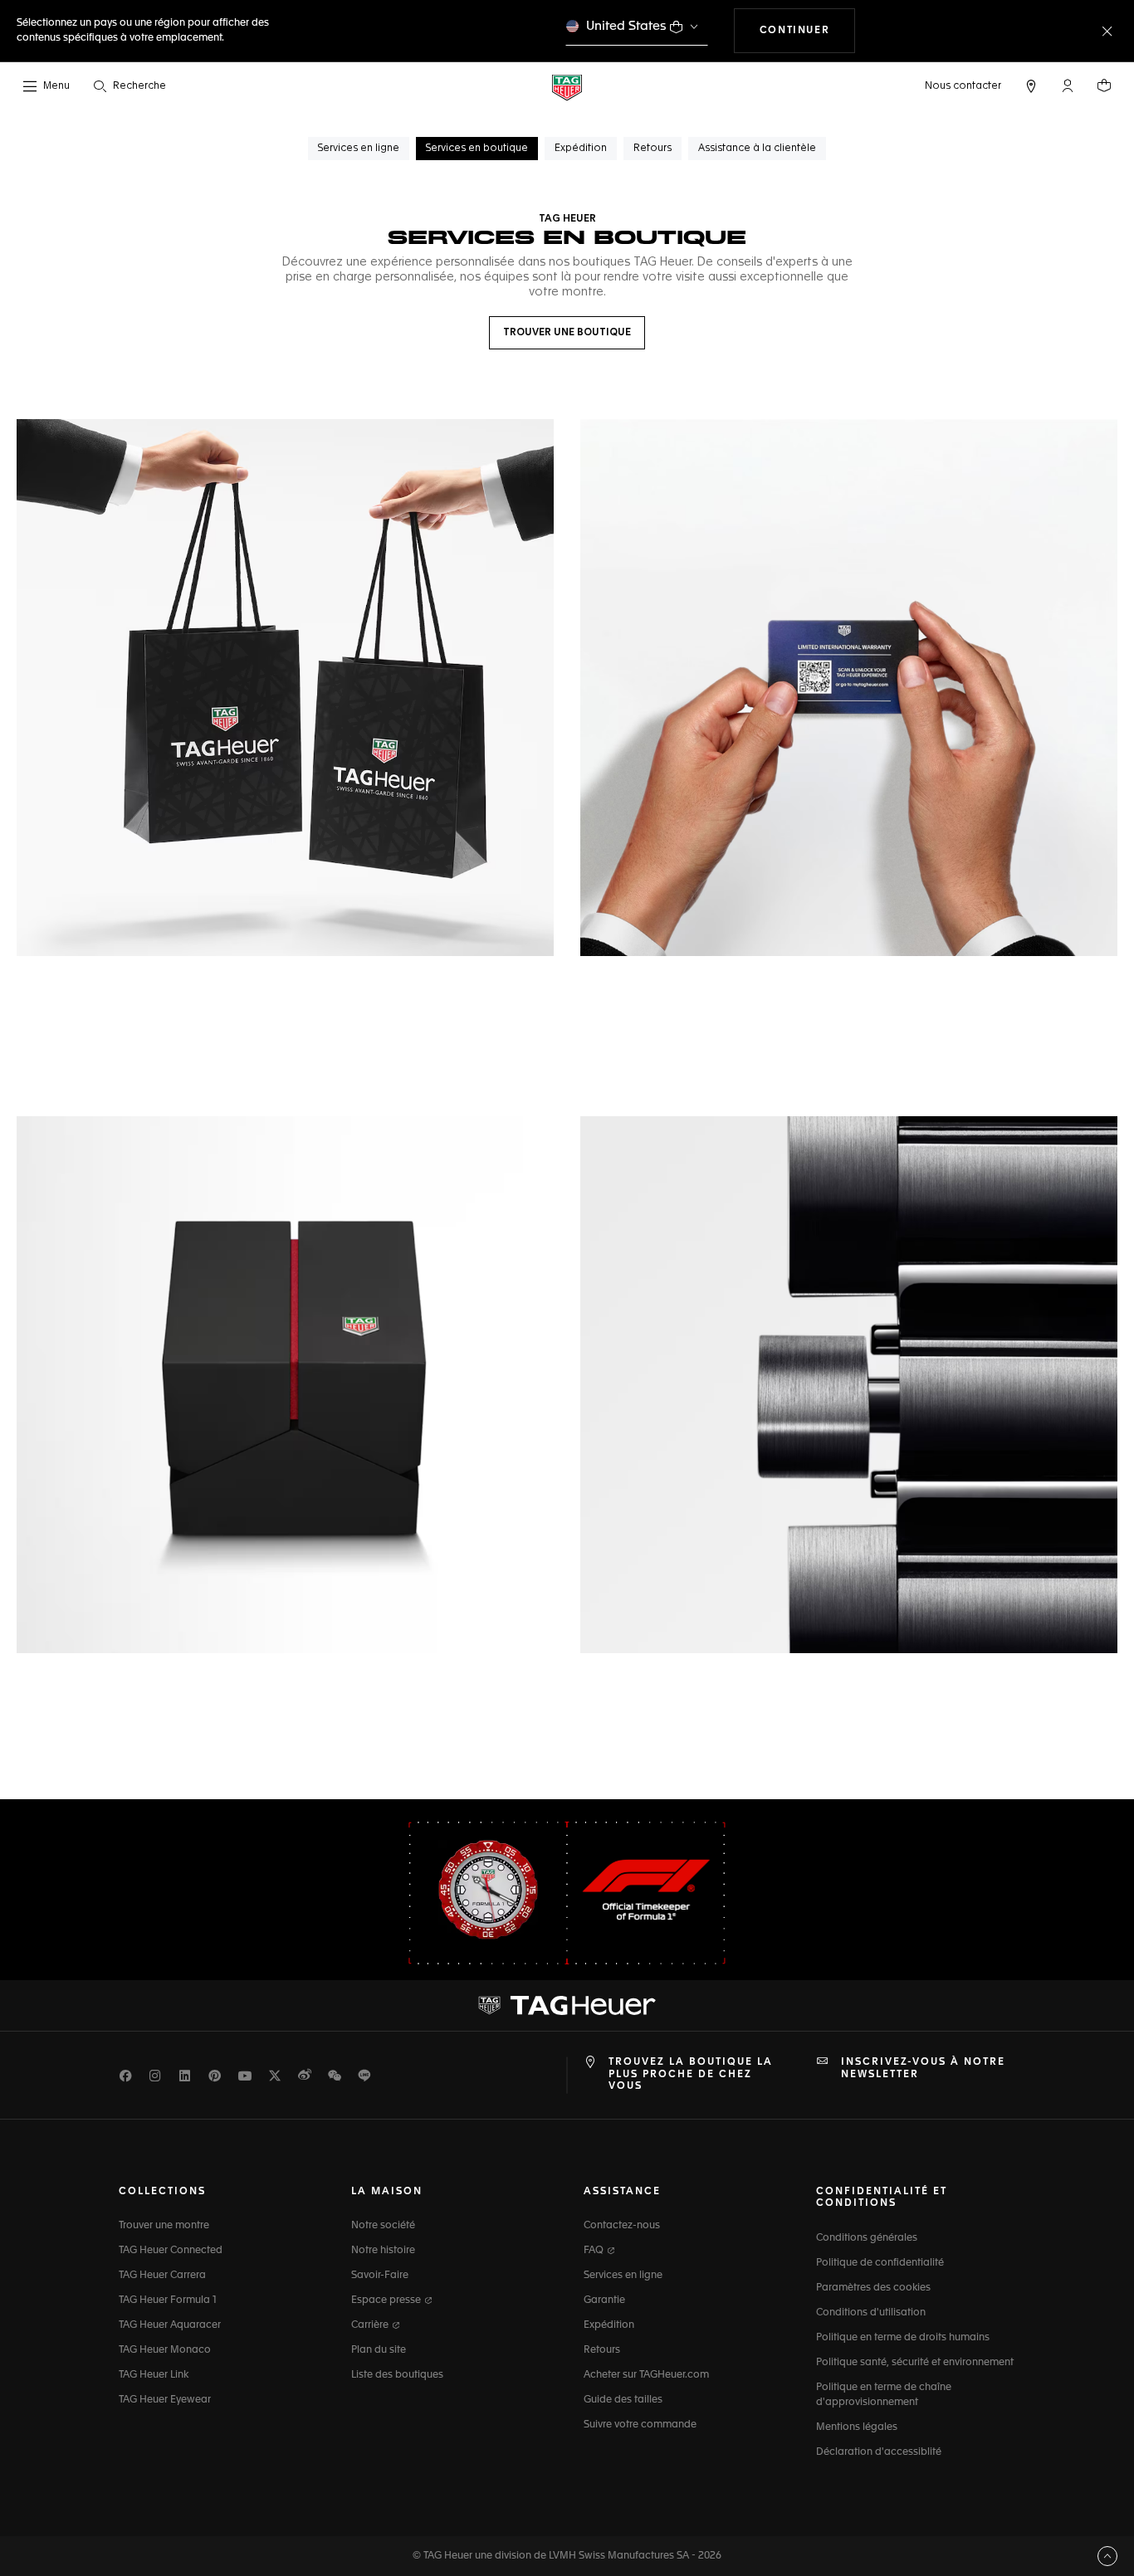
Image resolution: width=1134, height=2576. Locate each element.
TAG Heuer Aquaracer (170, 2325)
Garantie (604, 2300)
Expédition (609, 2325)
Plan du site (379, 2350)
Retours (602, 2350)
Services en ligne (623, 2276)
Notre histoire (383, 2251)
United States (626, 26)
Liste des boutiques (397, 2375)
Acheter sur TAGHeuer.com (646, 2375)
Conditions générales (867, 2238)
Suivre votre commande (640, 2425)
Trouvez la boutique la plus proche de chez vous (691, 2074)
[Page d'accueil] (567, 87)
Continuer (807, 30)
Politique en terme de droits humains (903, 2338)
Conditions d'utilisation (871, 2313)
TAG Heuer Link (154, 2375)
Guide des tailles (623, 2400)
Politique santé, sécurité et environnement (915, 2363)
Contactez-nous (622, 2226)
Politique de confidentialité (880, 2263)
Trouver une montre (164, 2226)
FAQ (595, 2251)
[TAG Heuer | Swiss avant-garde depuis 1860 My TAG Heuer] (567, 2006)
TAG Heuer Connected (171, 2251)
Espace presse (387, 2300)
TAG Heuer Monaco (165, 2350)
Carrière (371, 2325)
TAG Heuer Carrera (162, 2276)
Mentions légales (857, 2427)
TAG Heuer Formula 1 (168, 2300)
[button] (1068, 85)
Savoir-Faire (380, 2276)
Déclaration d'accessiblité (879, 2452)
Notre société (383, 2226)
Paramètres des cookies (873, 2288)
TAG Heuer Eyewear (165, 2400)
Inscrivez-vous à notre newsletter (923, 2068)
